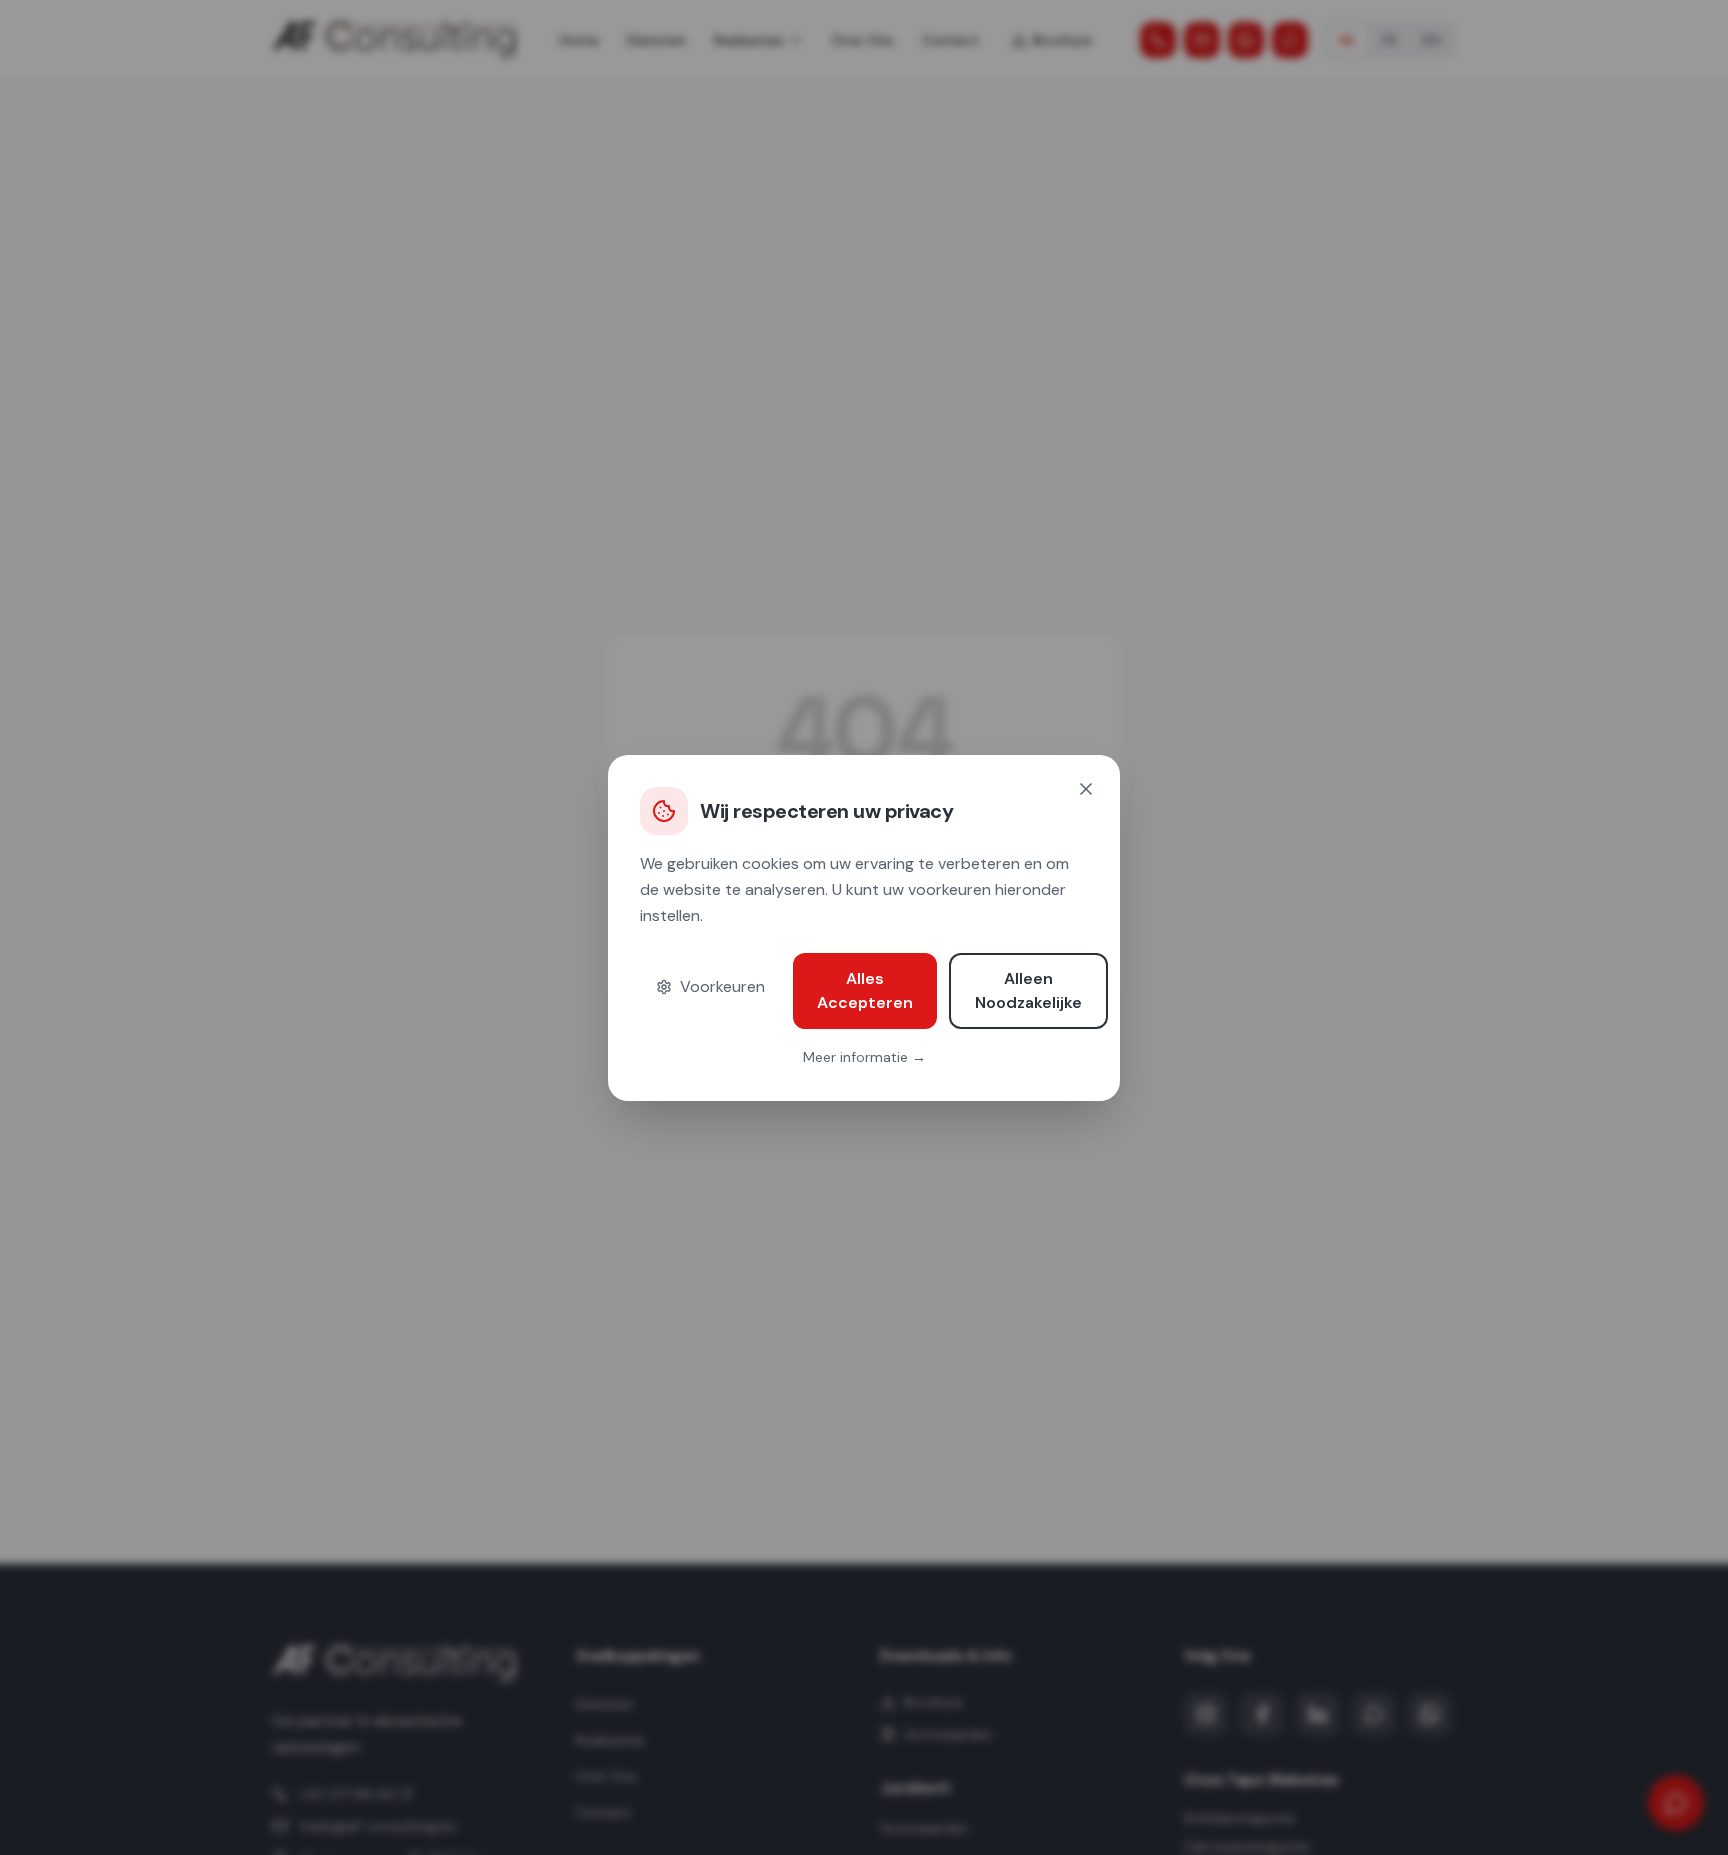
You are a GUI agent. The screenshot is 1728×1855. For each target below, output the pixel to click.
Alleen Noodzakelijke (1028, 990)
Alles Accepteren (865, 990)
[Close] (1086, 789)
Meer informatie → (864, 1057)
